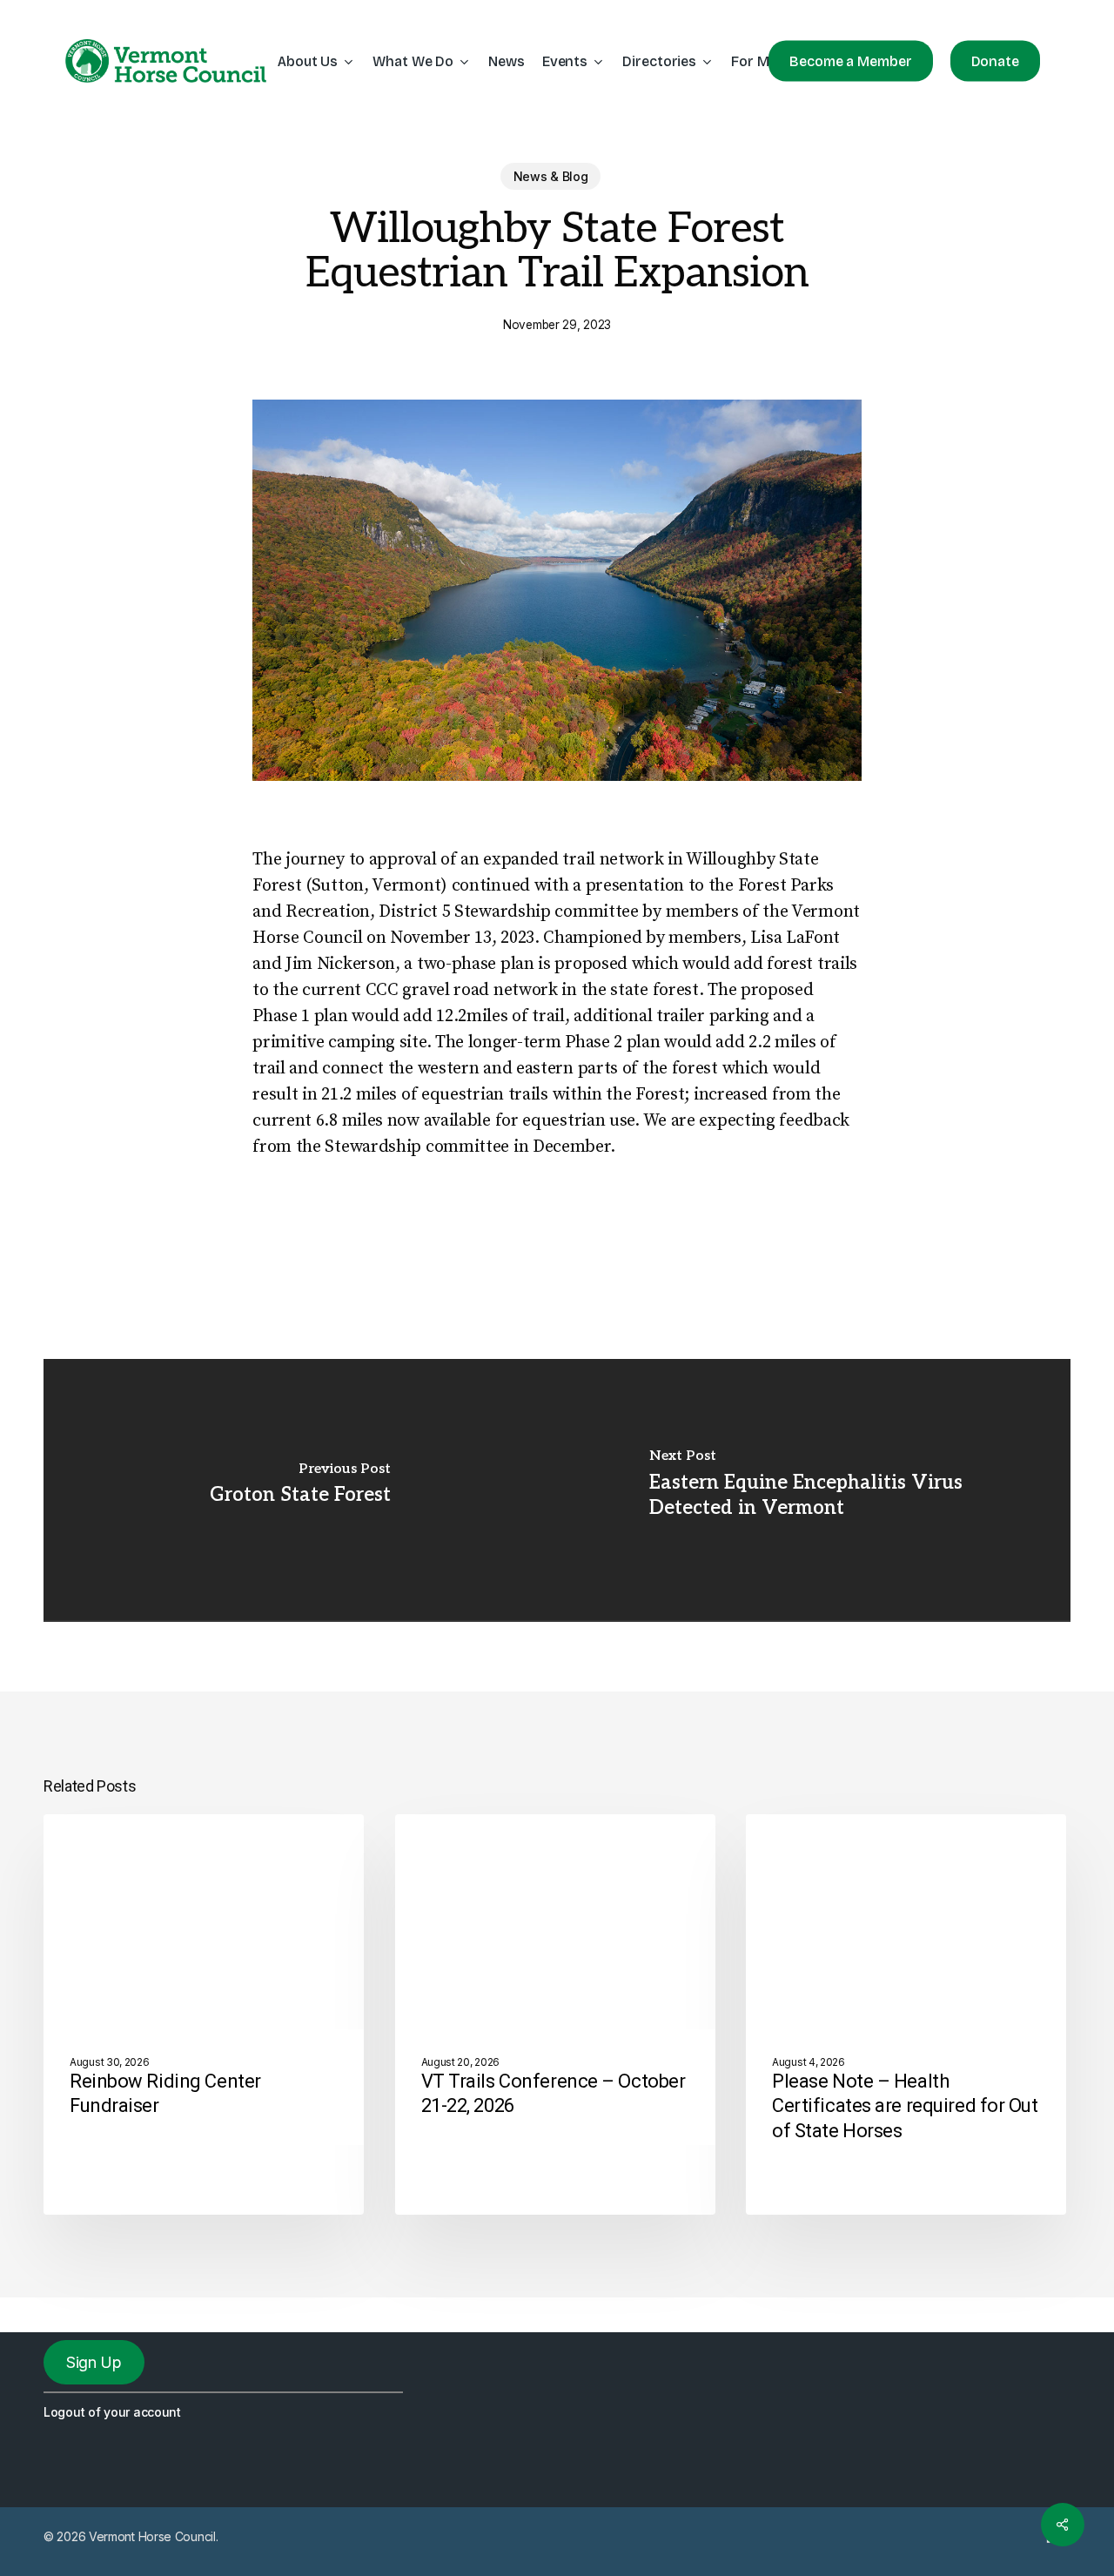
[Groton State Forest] (300, 1490)
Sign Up (94, 2362)
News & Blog (551, 176)
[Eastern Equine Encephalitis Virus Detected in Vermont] (814, 1490)
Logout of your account (112, 2412)
